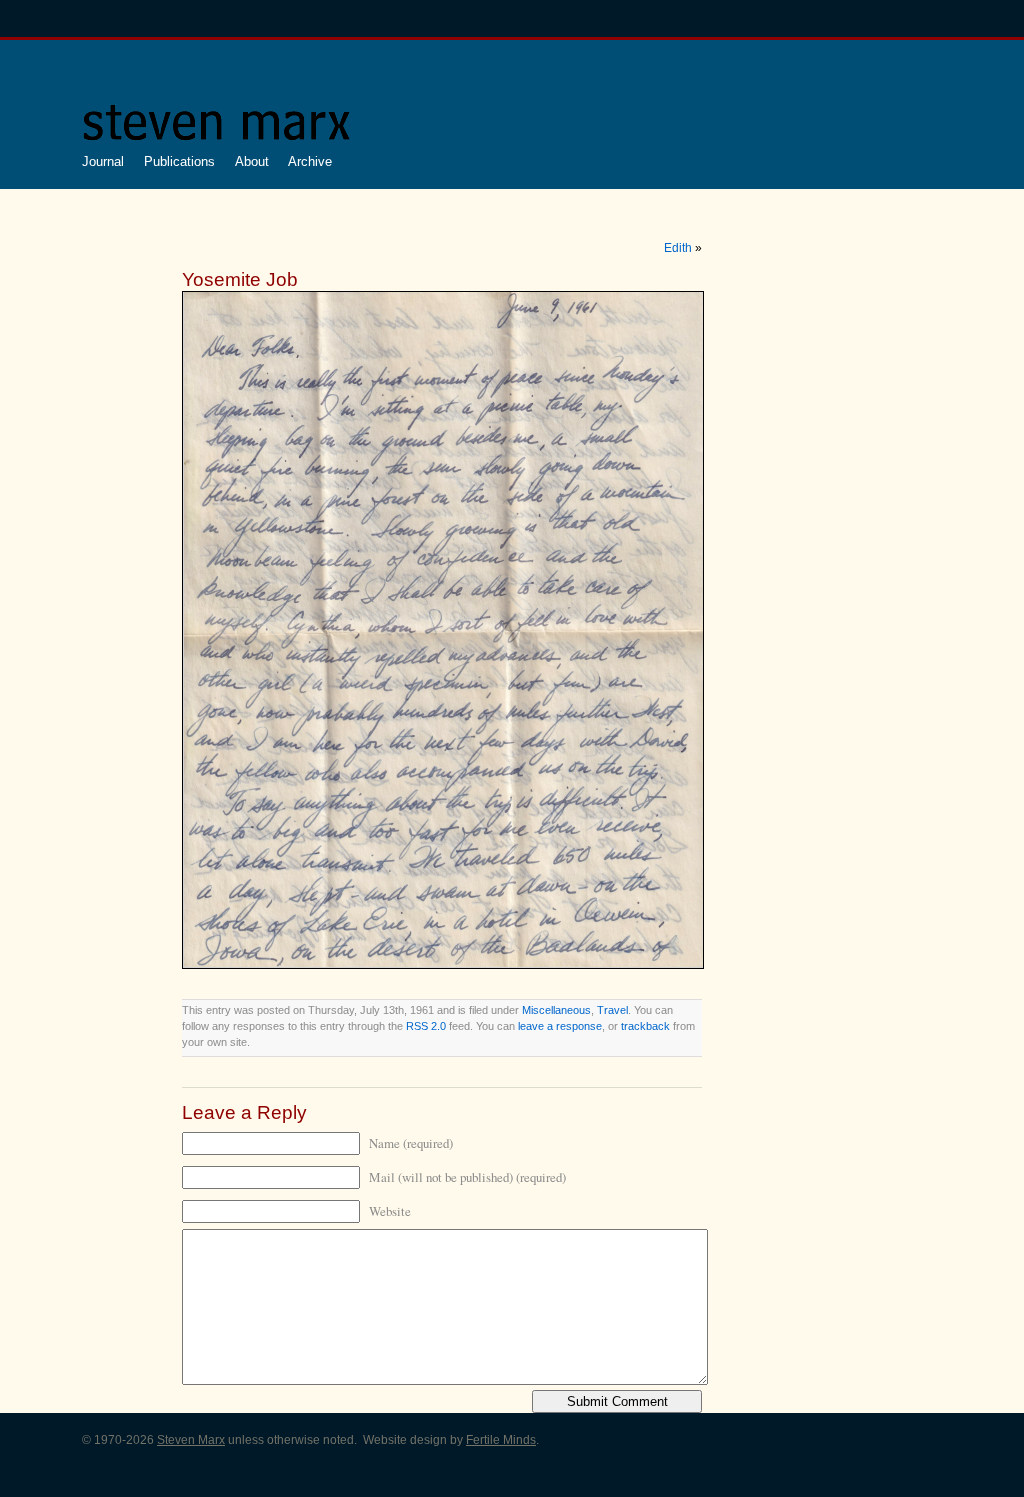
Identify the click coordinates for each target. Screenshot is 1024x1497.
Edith (678, 248)
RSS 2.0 (426, 1026)
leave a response (560, 1026)
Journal (103, 161)
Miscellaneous (556, 1010)
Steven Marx (191, 1440)
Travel (612, 1010)
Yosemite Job (240, 279)
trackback (645, 1026)
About (252, 161)
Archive (310, 161)
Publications (179, 161)
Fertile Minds (501, 1440)
